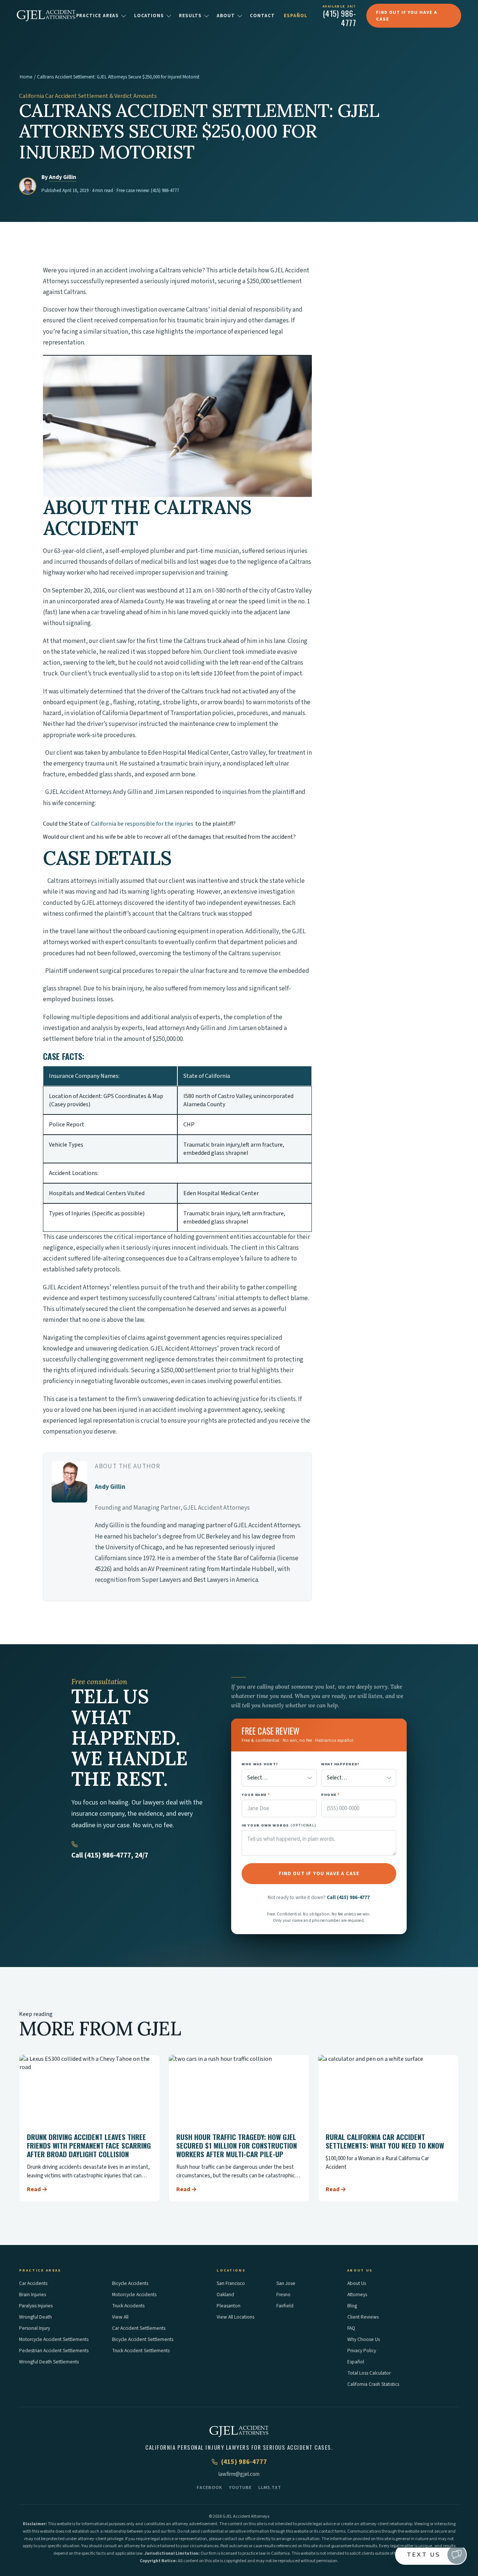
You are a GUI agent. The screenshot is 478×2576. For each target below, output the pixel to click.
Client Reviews (363, 2317)
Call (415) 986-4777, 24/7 (110, 1856)
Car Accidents (33, 2283)
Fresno (283, 2294)
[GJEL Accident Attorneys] (46, 16)
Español (295, 16)
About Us (357, 2283)
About (226, 16)
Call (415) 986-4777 (348, 1897)
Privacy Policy (362, 2351)
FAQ (351, 2328)
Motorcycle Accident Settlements (54, 2339)
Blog (352, 2306)
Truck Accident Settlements (141, 2351)
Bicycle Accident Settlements (143, 2339)
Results (190, 16)
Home (26, 77)
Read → (37, 2189)
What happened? (341, 1764)
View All (120, 2317)
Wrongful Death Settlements (49, 2362)
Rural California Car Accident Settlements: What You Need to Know (385, 2141)
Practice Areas (98, 16)
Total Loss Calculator (369, 2373)
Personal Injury (35, 2328)
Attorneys (357, 2294)
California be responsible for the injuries (142, 824)
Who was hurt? (260, 1764)
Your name (256, 1795)
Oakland (225, 2294)
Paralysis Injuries (36, 2306)
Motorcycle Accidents (134, 2294)
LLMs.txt (270, 2487)
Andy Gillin (63, 177)
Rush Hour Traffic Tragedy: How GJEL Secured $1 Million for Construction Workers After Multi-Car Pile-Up (237, 2145)
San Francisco (231, 2283)
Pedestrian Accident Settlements (54, 2351)
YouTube (240, 2487)
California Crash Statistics (373, 2384)
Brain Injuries (32, 2294)
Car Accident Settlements (139, 2328)
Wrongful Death (35, 2317)
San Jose (286, 2283)
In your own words (279, 1825)
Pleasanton (229, 2306)
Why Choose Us (364, 2339)
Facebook (209, 2487)
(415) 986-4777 (165, 191)
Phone (331, 1795)
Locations (149, 16)
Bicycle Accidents (130, 2283)
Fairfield (285, 2306)
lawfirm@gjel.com (239, 2474)
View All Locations (235, 2317)
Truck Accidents (128, 2306)
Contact (262, 16)
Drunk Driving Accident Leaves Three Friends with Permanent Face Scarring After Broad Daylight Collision (89, 2145)
